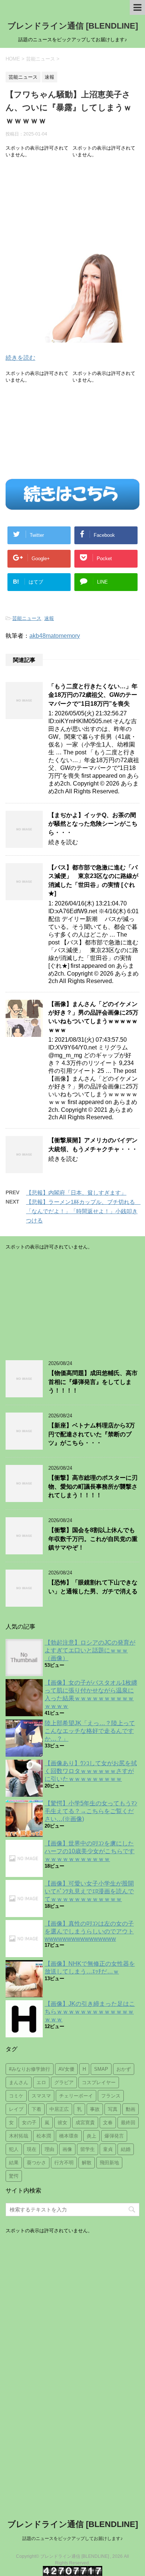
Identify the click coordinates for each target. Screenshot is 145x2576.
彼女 (62, 2123)
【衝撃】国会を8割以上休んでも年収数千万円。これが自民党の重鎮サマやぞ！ (93, 1539)
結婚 (126, 2149)
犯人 (14, 2149)
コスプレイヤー (99, 2082)
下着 (36, 2109)
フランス (111, 2096)
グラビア (64, 2082)
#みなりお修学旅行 (30, 2069)
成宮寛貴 (85, 2123)
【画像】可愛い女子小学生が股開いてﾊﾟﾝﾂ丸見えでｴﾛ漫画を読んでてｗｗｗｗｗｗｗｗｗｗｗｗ (89, 1891)
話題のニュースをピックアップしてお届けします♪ (72, 2539)
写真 (113, 2109)
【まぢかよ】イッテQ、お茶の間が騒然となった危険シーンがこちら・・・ (93, 824)
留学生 (88, 2149)
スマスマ (41, 2096)
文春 (108, 2123)
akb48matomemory (55, 636)
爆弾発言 (114, 2136)
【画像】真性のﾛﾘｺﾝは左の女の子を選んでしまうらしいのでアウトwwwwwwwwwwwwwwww (89, 1931)
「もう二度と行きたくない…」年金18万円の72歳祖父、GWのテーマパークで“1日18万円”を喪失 (93, 695)
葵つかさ (36, 2163)
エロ (41, 2082)
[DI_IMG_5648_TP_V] (72, 338)
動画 (130, 2109)
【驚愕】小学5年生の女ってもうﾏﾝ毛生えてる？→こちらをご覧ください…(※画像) (91, 1811)
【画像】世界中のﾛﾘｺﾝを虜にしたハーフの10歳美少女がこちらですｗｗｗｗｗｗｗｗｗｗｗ (90, 1851)
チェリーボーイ (76, 2096)
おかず (124, 2069)
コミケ (16, 2096)
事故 (95, 2109)
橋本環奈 (69, 2136)
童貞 (108, 2149)
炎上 (91, 2136)
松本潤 (44, 2136)
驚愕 (14, 2176)
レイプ (16, 2109)
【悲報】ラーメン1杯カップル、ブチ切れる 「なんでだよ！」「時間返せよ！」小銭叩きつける (83, 1211)
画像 (67, 2149)
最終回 (128, 2123)
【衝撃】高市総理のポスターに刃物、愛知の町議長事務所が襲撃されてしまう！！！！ (93, 1486)
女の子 (29, 2123)
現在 (32, 2149)
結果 (14, 2163)
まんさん (19, 2082)
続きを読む (20, 358)
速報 (49, 618)
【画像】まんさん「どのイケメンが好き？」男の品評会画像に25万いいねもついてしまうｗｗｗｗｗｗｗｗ (93, 1017)
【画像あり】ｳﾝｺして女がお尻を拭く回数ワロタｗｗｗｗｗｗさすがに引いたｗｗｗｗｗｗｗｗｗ (91, 1771)
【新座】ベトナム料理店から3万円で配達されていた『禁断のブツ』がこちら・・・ (92, 1434)
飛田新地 (109, 2163)
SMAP (101, 2069)
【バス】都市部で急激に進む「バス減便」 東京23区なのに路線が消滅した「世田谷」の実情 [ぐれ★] (93, 880)
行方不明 (64, 2163)
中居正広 (59, 2109)
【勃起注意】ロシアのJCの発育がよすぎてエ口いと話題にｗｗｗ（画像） (90, 1650)
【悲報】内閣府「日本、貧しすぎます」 (76, 1193)
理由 (49, 2149)
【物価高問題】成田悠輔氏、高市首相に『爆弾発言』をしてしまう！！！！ (93, 1382)
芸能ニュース (27, 618)
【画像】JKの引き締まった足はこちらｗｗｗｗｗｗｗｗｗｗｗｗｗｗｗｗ (90, 2012)
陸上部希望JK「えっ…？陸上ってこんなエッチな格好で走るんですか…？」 (90, 1731)
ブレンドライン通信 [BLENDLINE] (73, 26)
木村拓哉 (19, 2136)
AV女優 (66, 2069)
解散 (87, 2163)
